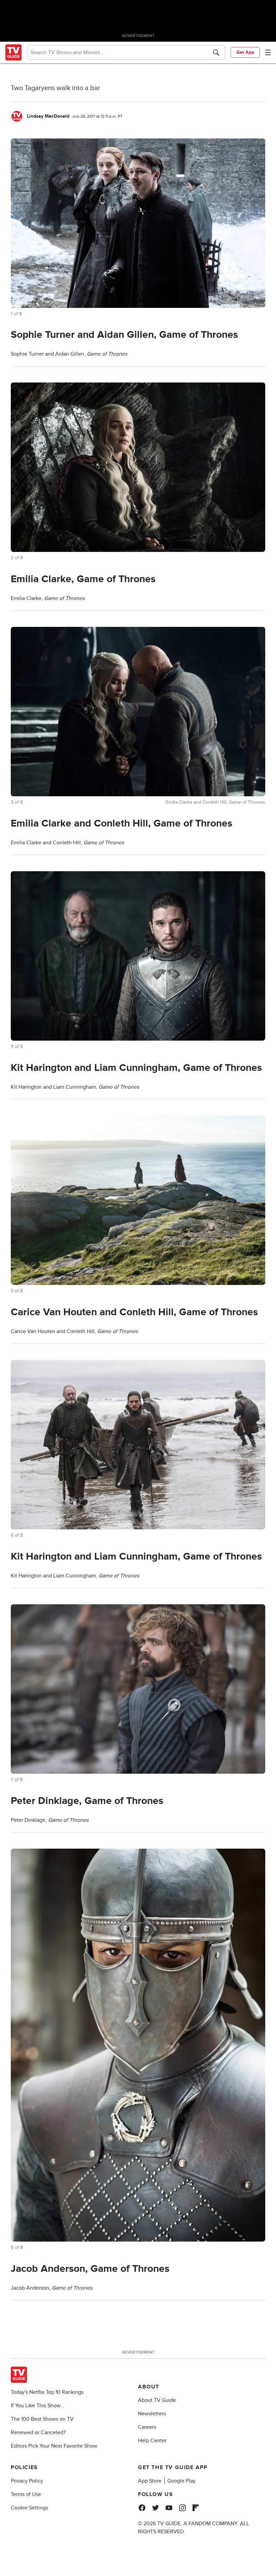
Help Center (152, 2441)
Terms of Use (26, 2494)
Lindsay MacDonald (48, 116)
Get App (245, 52)
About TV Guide (157, 2400)
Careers (147, 2427)
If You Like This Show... (38, 2406)
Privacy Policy (27, 2481)
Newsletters (152, 2414)
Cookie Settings (29, 2508)
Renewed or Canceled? (38, 2432)
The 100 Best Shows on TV (42, 2419)
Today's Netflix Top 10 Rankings (47, 2392)
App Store (150, 2481)
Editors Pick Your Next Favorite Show (54, 2446)
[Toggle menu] (268, 52)
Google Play (181, 2481)
